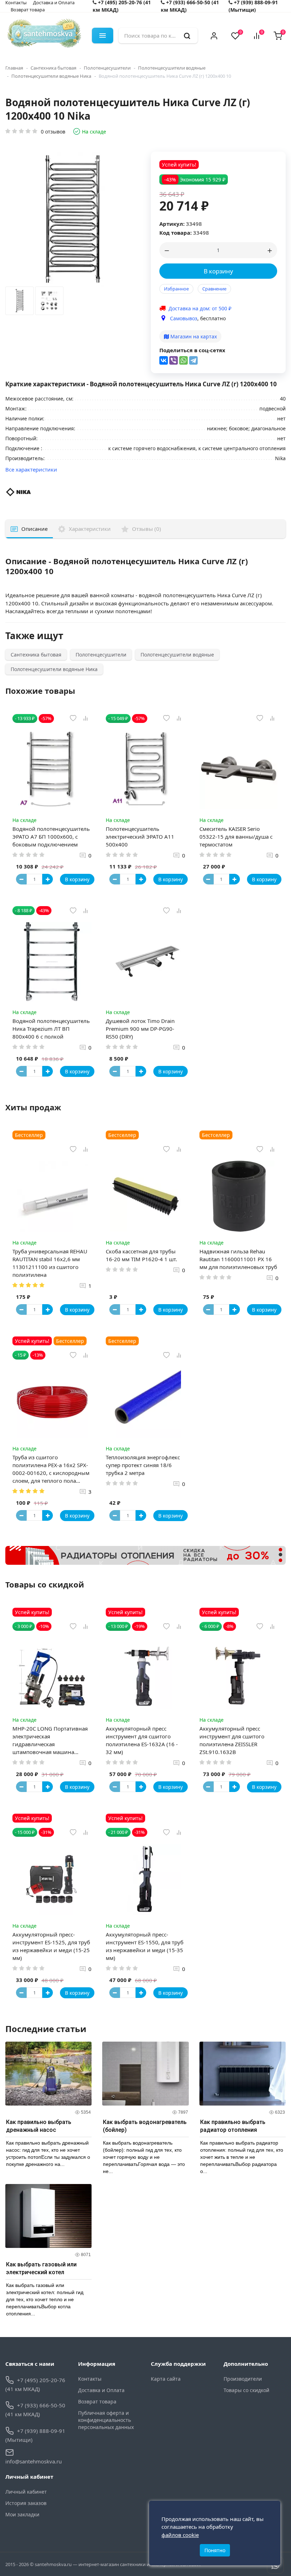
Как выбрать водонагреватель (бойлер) (145, 2126)
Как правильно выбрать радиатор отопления (233, 2126)
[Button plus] (48, 879)
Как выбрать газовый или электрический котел (41, 2268)
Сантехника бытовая (53, 68)
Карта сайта (166, 2379)
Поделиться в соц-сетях (192, 350)
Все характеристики (31, 469)
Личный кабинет (26, 2492)
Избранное (176, 289)
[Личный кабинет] (214, 36)
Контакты (90, 2379)
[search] (187, 36)
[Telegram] (193, 360)
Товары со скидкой (246, 2390)
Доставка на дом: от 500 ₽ (200, 308)
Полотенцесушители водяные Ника (51, 76)
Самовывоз (184, 318)
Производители (243, 2379)
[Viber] (174, 360)
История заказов (26, 2503)
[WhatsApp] (183, 360)
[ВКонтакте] (164, 360)
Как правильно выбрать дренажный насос (39, 2126)
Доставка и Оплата (101, 2390)
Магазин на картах (193, 336)
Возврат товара (28, 10)
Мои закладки (22, 2514)
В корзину (218, 271)
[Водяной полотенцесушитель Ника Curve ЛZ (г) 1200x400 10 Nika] (20, 303)
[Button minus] (21, 879)
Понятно (215, 2550)
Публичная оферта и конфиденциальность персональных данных (106, 2420)
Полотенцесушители (107, 68)
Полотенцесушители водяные (172, 68)
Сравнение (214, 289)
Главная (14, 68)
